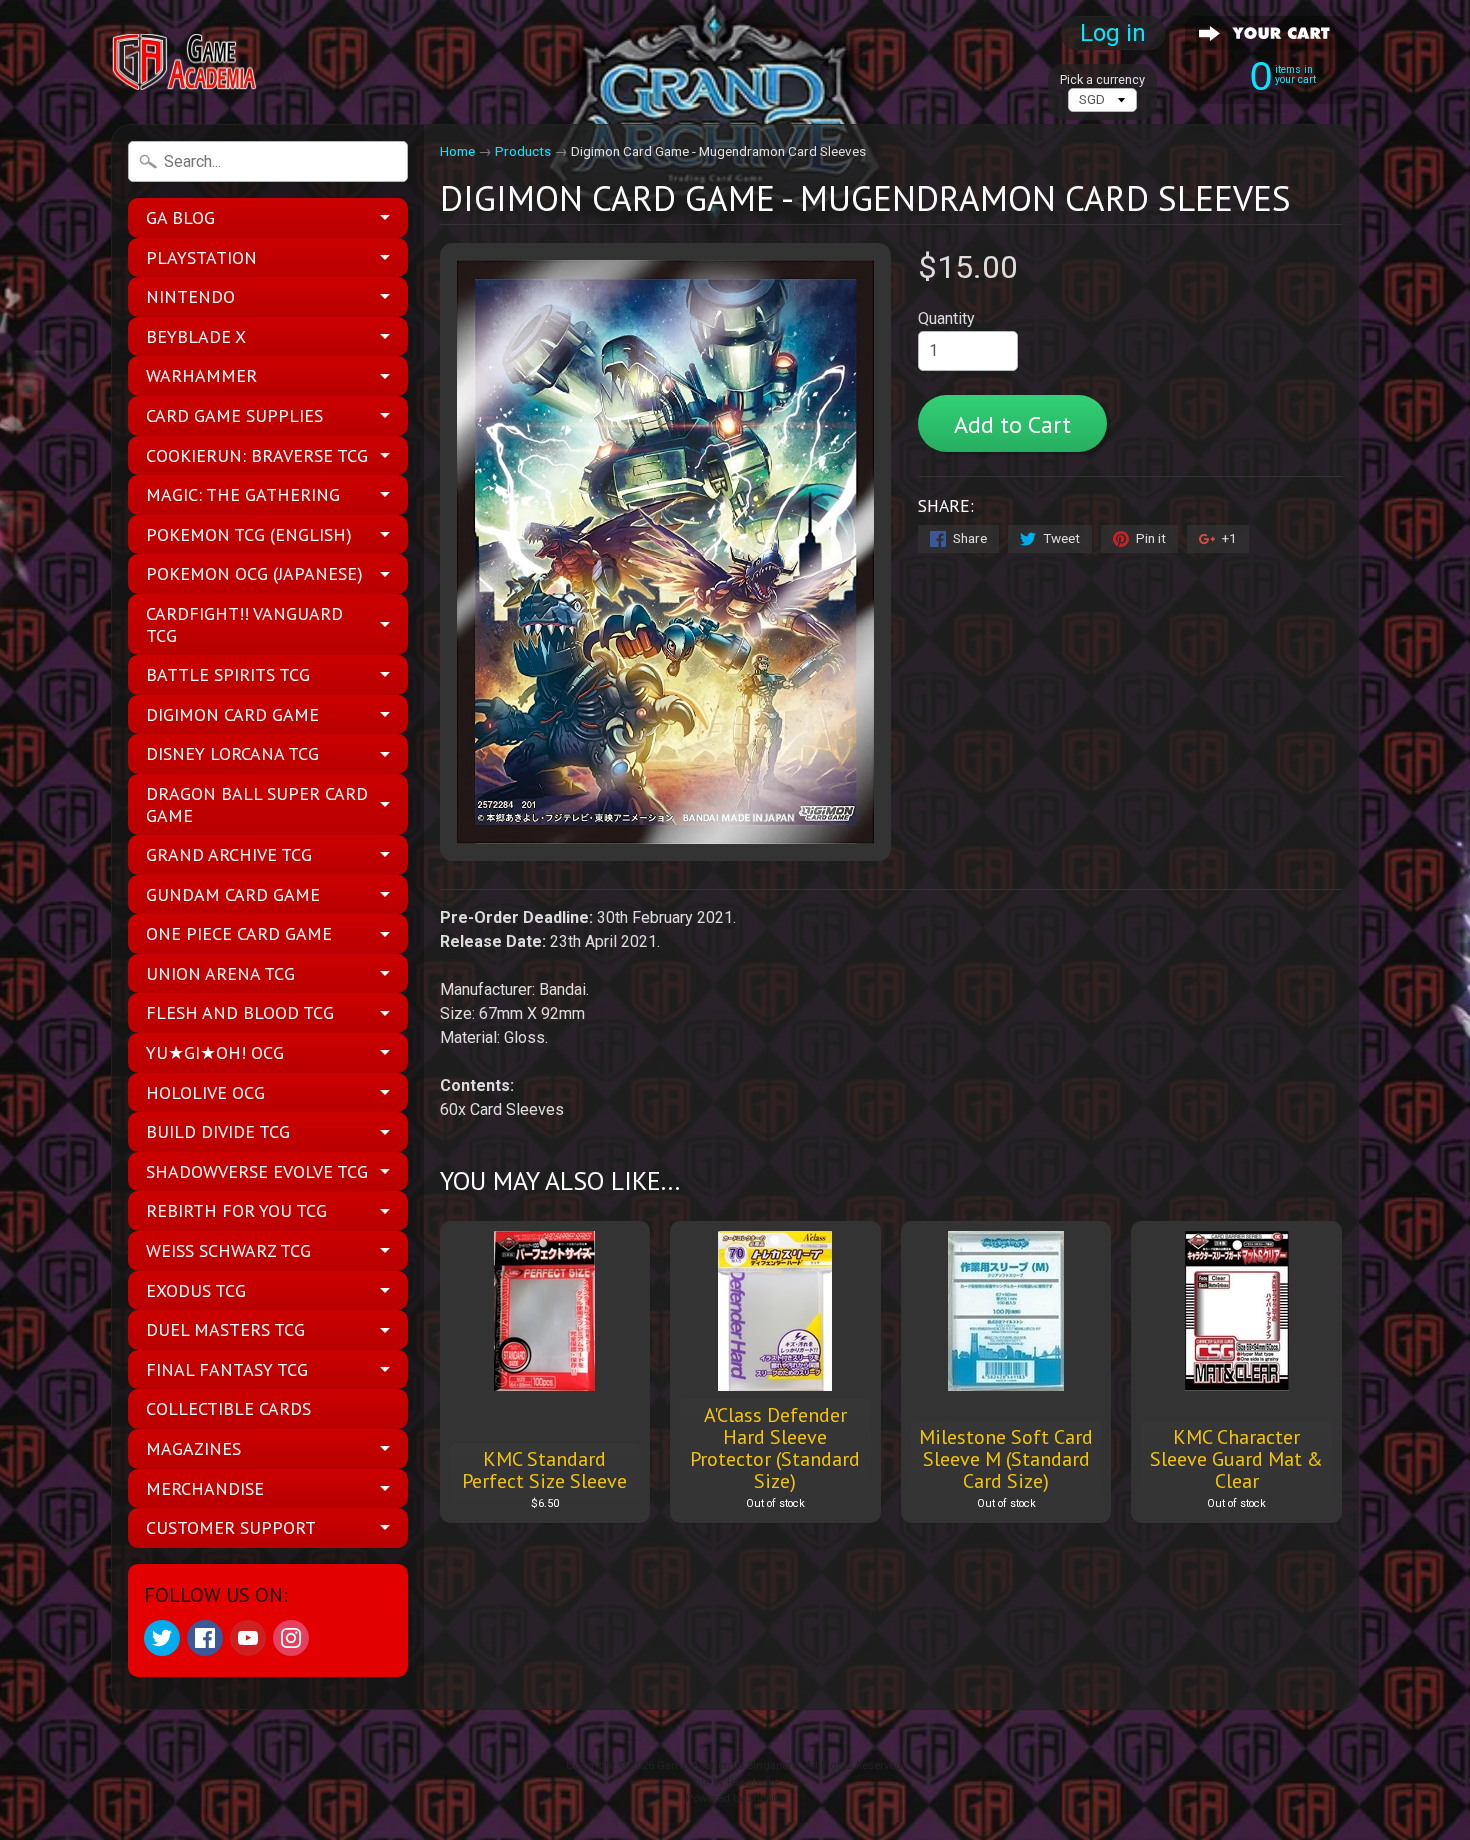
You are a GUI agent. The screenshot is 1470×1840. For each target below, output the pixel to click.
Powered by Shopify (735, 1798)
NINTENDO (190, 296)
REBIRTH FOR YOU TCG (236, 1210)
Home (457, 151)
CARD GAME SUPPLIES (234, 415)
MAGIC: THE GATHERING (243, 494)
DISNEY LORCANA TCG (232, 753)
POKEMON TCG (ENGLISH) (249, 534)
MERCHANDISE (205, 1488)
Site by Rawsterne (735, 1782)
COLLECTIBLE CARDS (228, 1408)
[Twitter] (162, 1638)
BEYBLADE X (196, 336)
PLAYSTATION (201, 257)
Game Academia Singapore (727, 1765)
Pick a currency (1102, 79)
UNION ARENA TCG (220, 973)
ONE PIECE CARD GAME (239, 933)
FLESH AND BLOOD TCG (240, 1012)
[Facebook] (205, 1638)
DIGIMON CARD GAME (232, 714)
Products (523, 151)
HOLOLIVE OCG (205, 1092)
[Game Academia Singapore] (186, 62)
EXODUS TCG (196, 1290)
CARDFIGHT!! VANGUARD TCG (244, 624)
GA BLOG (180, 217)
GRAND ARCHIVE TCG (229, 854)
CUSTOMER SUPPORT (231, 1527)
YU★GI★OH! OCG (215, 1052)
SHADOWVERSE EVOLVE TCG (257, 1171)
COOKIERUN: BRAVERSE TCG (257, 455)
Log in (1113, 33)
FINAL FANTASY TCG (227, 1369)
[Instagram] (291, 1638)
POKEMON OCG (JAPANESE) (254, 573)
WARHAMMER (201, 375)
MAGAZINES (193, 1448)
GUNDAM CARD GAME (233, 894)
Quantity (946, 318)
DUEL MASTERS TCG (225, 1329)
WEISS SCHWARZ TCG (228, 1250)
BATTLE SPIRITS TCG (228, 674)
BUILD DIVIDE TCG (218, 1131)
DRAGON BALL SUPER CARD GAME (257, 804)
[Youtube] (248, 1638)
